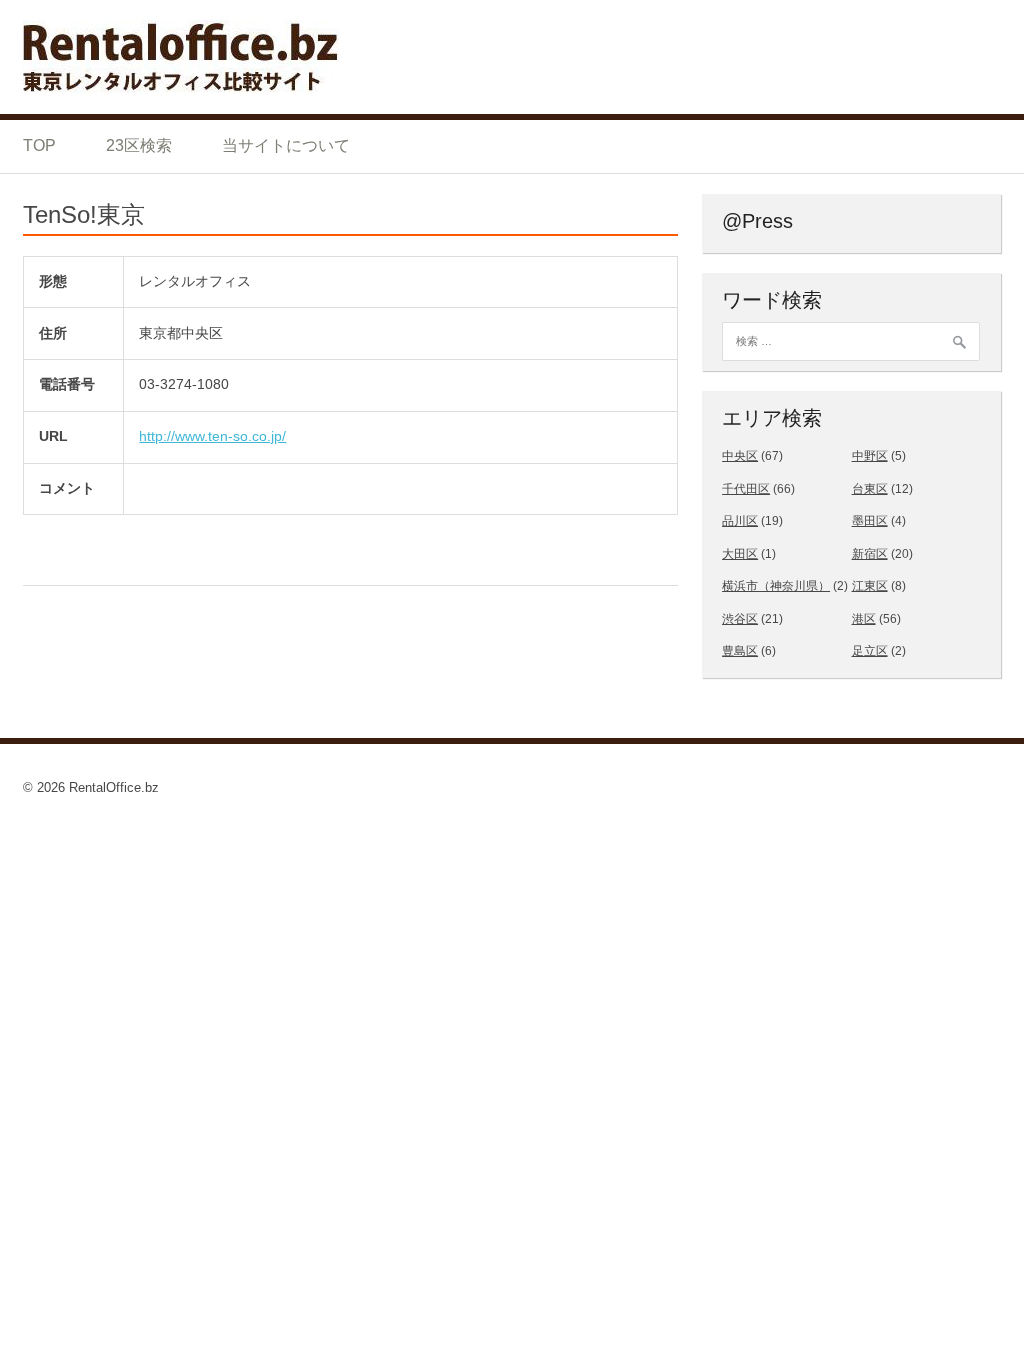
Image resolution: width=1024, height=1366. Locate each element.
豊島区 (740, 651)
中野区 (870, 456)
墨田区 (870, 521)
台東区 (870, 489)
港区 (864, 619)
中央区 (740, 456)
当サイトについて (286, 145)
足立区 (870, 651)
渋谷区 (740, 619)
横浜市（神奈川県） (776, 586)
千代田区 (746, 489)
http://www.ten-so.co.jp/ (212, 436)
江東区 (870, 586)
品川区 (740, 521)
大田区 (740, 554)
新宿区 (870, 554)
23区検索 (139, 145)
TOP (39, 145)
